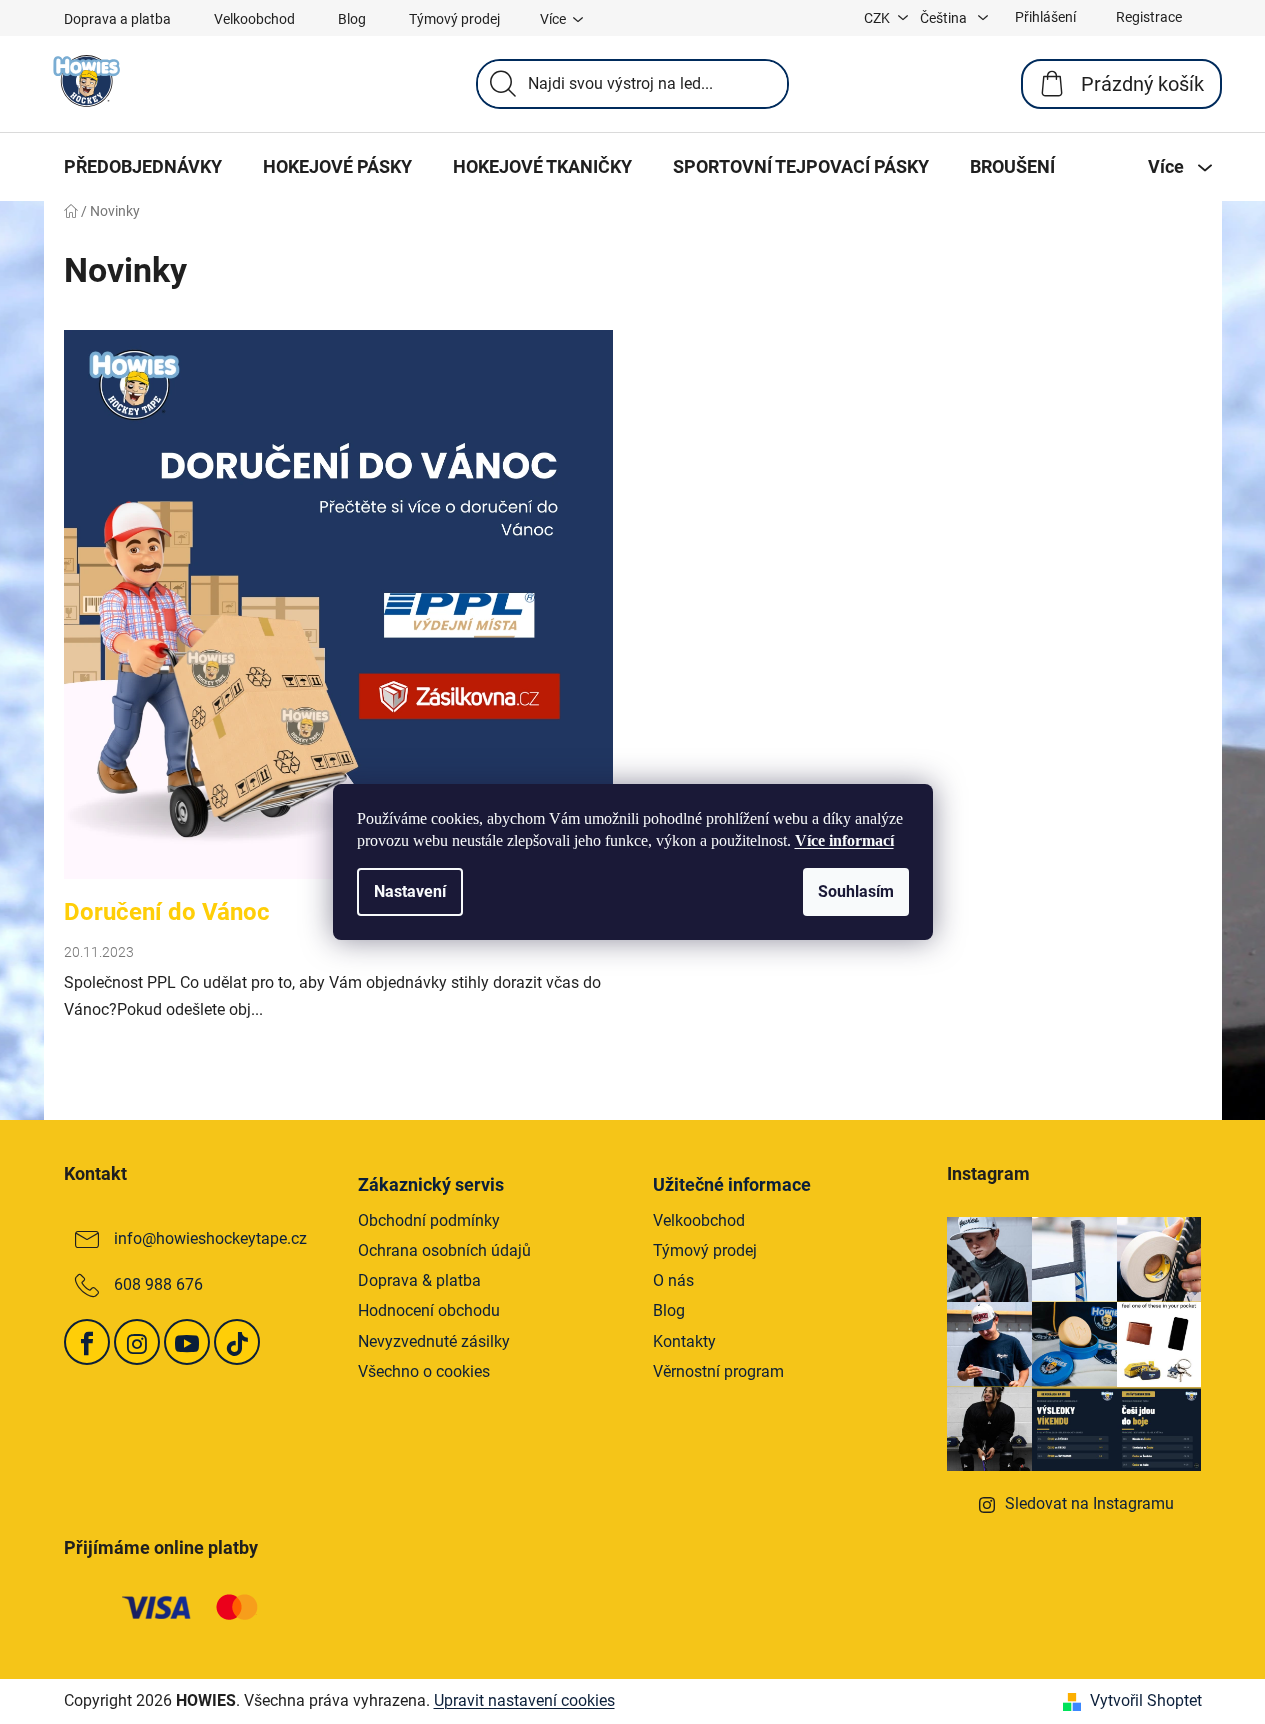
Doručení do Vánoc (167, 912)
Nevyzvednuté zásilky (434, 1341)
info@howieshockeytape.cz (210, 1238)
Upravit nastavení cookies (524, 1700)
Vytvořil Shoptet (1146, 1700)
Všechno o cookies (424, 1371)
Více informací (844, 840)
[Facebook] (87, 1342)
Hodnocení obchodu (429, 1310)
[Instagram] (137, 1342)
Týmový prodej (454, 19)
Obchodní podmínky (429, 1220)
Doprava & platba (419, 1280)
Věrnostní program (718, 1371)
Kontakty (684, 1341)
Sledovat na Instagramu (1089, 1503)
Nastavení (410, 891)
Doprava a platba (117, 19)
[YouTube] (187, 1342)
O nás (673, 1280)
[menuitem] (143, 167)
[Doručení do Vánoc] (338, 614)
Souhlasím (856, 891)
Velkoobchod (254, 19)
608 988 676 (158, 1284)
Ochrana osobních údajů (444, 1250)
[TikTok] (237, 1342)
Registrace (1149, 17)
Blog (352, 19)
